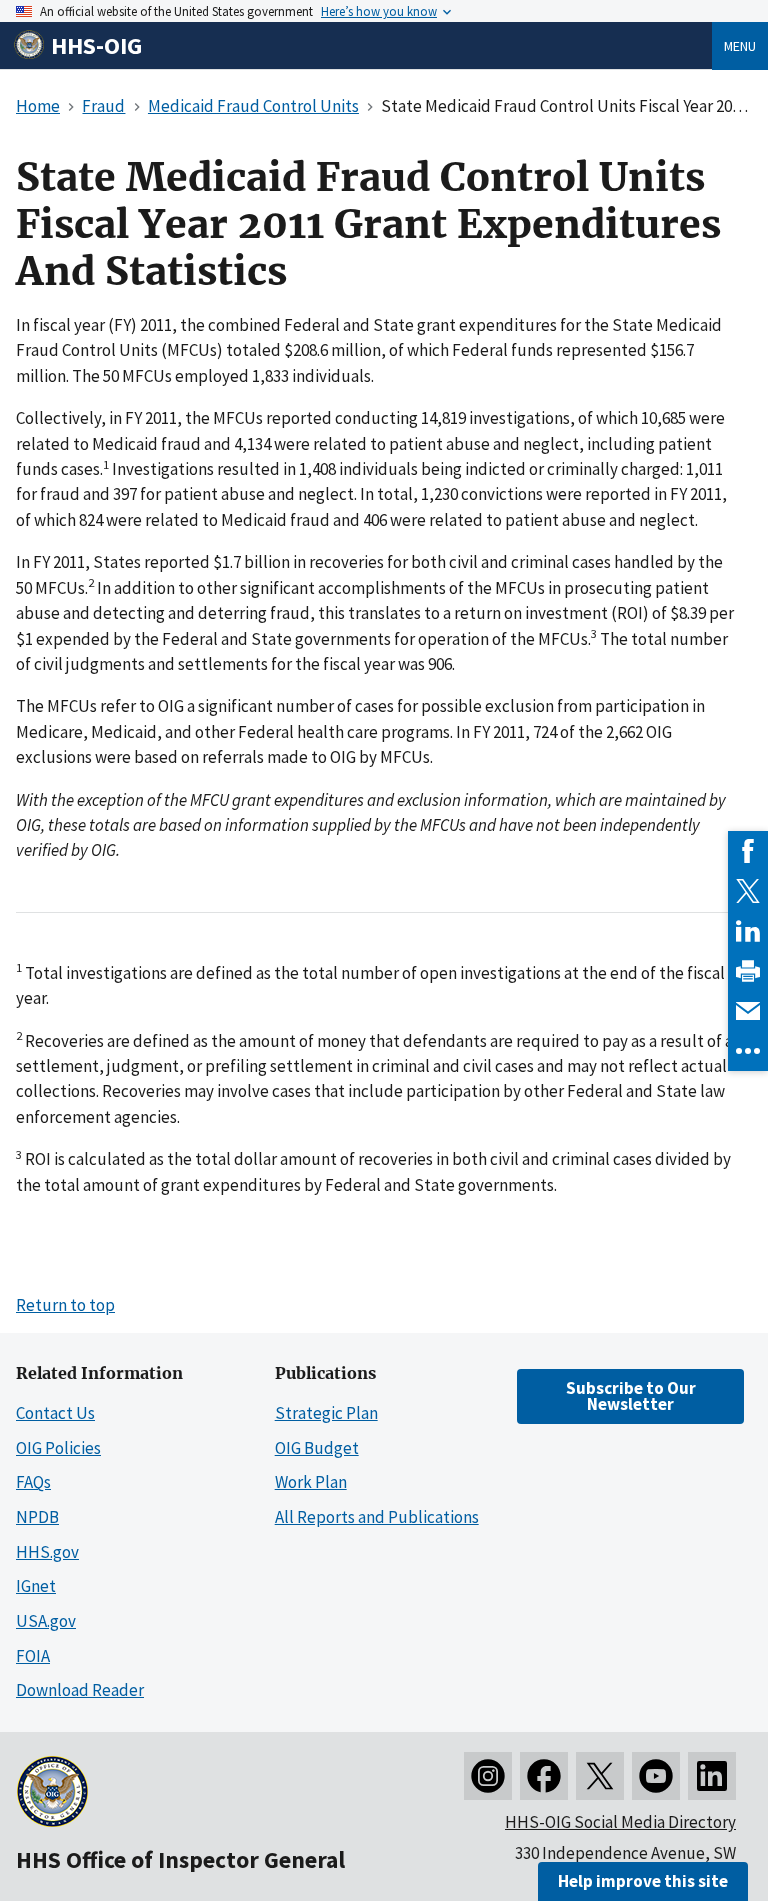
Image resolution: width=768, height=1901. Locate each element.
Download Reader (80, 1690)
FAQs (33, 1482)
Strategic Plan (326, 1413)
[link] (748, 851)
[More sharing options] (748, 1051)
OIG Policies (58, 1448)
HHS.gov (47, 1552)
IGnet (36, 1586)
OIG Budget (317, 1448)
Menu (740, 46)
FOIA (33, 1656)
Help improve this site (643, 1881)
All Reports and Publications (377, 1517)
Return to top (65, 1305)
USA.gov (46, 1621)
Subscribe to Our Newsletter (631, 1395)
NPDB (37, 1517)
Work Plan (311, 1482)
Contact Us (55, 1413)
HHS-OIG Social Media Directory (620, 1822)
